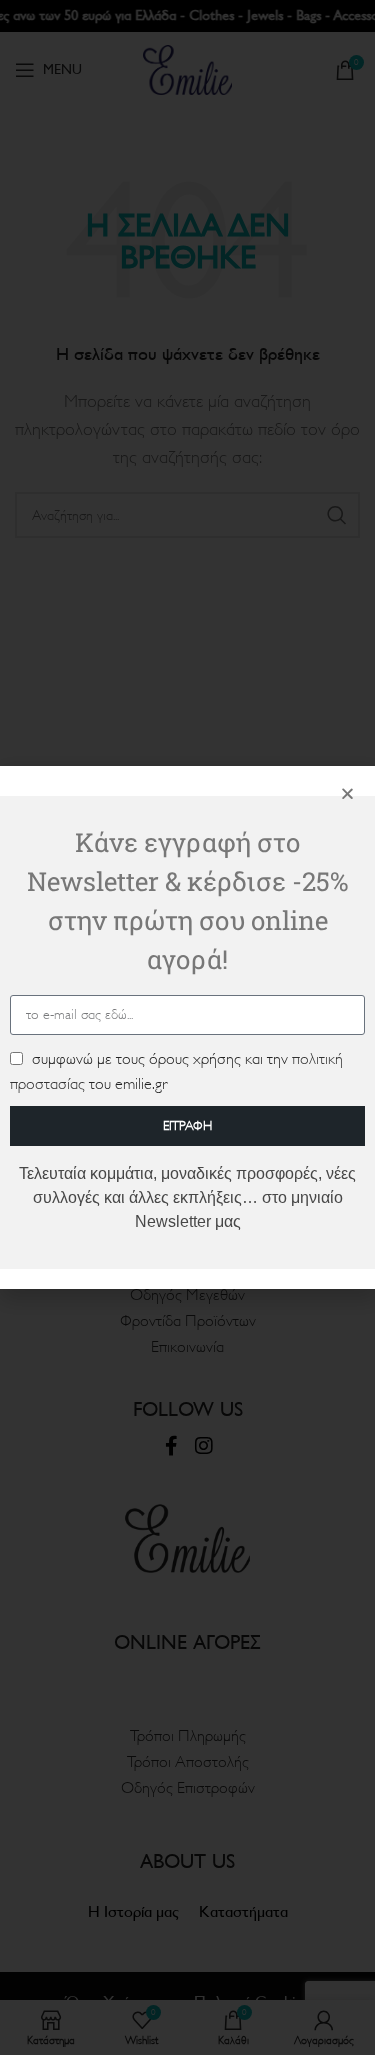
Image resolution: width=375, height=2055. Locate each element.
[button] (347, 793)
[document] (187, 1027)
